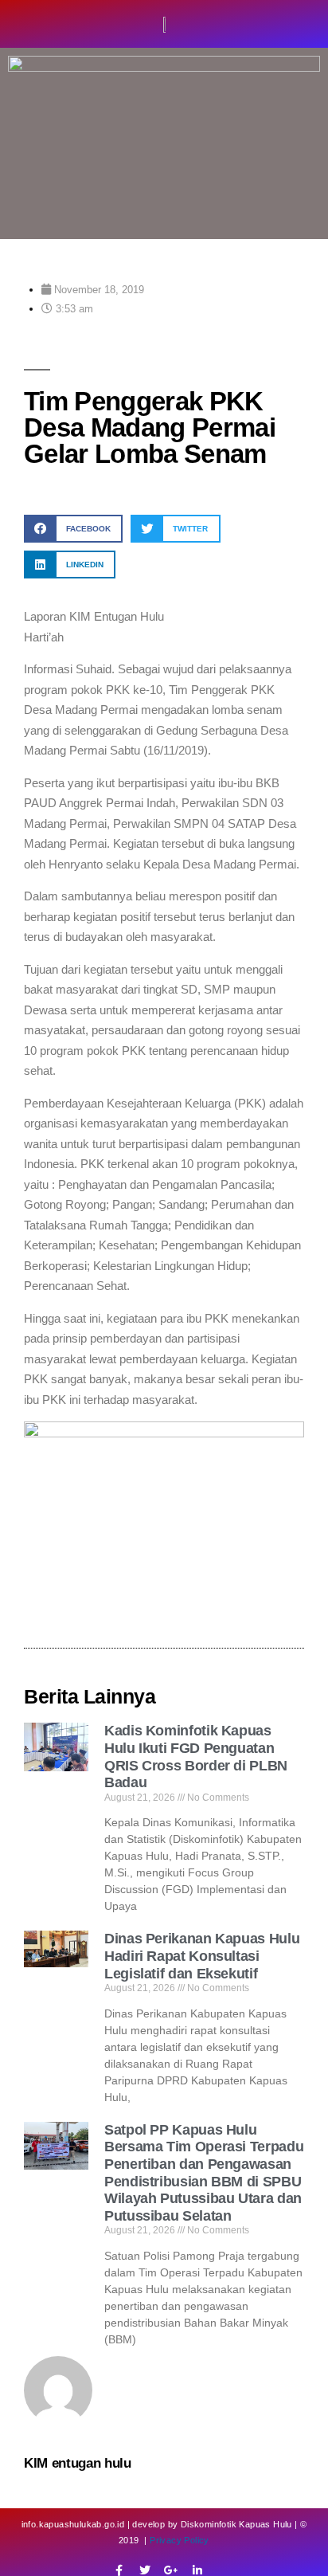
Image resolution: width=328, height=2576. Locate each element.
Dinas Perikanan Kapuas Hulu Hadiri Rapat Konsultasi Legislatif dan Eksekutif (202, 1956)
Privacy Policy (180, 2540)
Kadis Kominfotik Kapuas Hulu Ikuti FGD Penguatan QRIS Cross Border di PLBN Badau (196, 1757)
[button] (73, 529)
